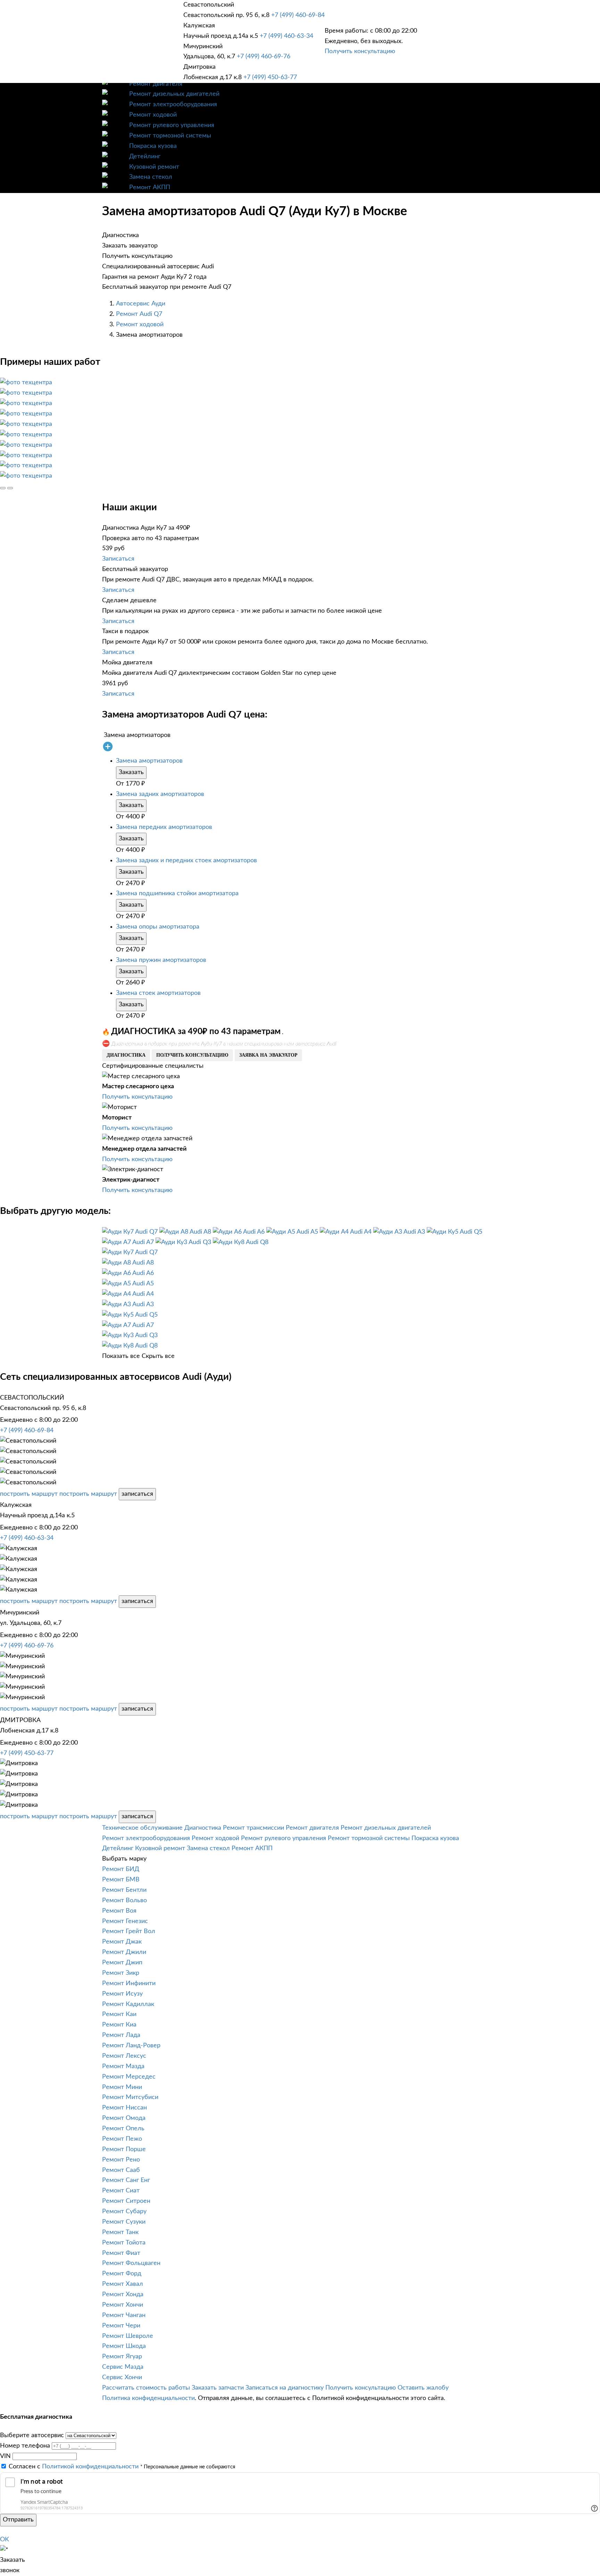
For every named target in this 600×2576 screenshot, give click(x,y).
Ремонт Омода (124, 2118)
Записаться (118, 559)
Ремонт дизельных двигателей (174, 94)
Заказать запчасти (218, 2388)
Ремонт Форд (122, 2274)
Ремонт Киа (119, 2025)
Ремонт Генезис (125, 1921)
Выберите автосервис (32, 2435)
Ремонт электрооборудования (173, 104)
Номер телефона (25, 2446)
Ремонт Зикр (121, 1973)
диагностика (126, 1055)
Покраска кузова (153, 146)
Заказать (131, 772)
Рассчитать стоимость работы (146, 2388)
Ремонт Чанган (124, 2315)
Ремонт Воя (119, 1911)
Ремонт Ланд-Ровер (131, 2046)
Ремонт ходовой (153, 115)
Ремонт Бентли (124, 1890)
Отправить (18, 2520)
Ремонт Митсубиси (130, 2097)
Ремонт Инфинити (129, 1983)
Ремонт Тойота (124, 2243)
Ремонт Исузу (122, 1994)
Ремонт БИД (121, 1869)
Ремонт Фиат (121, 2253)
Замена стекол (151, 177)
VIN (5, 2456)
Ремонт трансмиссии (253, 1828)
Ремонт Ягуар (122, 2357)
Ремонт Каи (119, 2014)
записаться (137, 1494)
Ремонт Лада (121, 2035)
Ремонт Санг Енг (126, 2180)
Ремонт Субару (124, 2212)
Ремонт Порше (124, 2149)
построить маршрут (29, 1494)
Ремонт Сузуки (124, 2222)
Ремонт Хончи (123, 2305)
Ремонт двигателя (156, 84)
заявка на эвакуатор (268, 1055)
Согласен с (74, 2467)
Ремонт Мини (122, 2087)
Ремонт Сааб (121, 2170)
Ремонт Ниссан (124, 2108)
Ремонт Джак (122, 1942)
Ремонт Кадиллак (128, 2004)
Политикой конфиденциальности (90, 2467)
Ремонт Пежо (122, 2139)
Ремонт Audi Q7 (139, 314)
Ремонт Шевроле (128, 2336)
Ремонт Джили (124, 1952)
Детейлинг (145, 157)
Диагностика (203, 1828)
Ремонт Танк (120, 2232)
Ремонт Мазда (123, 2066)
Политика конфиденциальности (148, 2398)
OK (5, 2540)
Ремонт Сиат (121, 2191)
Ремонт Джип (122, 1963)
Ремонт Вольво (124, 1900)
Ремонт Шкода (124, 2346)
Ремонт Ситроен (126, 2201)
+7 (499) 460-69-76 (264, 57)
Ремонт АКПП (150, 187)
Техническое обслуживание (142, 1828)
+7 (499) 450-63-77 (270, 77)
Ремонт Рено (121, 2160)
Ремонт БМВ (121, 1880)
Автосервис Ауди (141, 304)
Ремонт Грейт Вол (129, 1931)
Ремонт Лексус (124, 2056)
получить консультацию (192, 1055)
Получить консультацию (360, 51)
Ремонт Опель (123, 2129)
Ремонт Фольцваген (131, 2263)
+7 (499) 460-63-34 (286, 36)
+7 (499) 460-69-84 (298, 15)
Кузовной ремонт (154, 167)
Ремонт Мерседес (129, 2077)
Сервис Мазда (123, 2367)
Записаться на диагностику (285, 2388)
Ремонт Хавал (123, 2284)
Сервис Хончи (122, 2377)
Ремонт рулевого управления (172, 125)
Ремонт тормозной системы (170, 136)
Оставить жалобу (423, 2388)
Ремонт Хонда (123, 2294)
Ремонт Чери (121, 2326)
